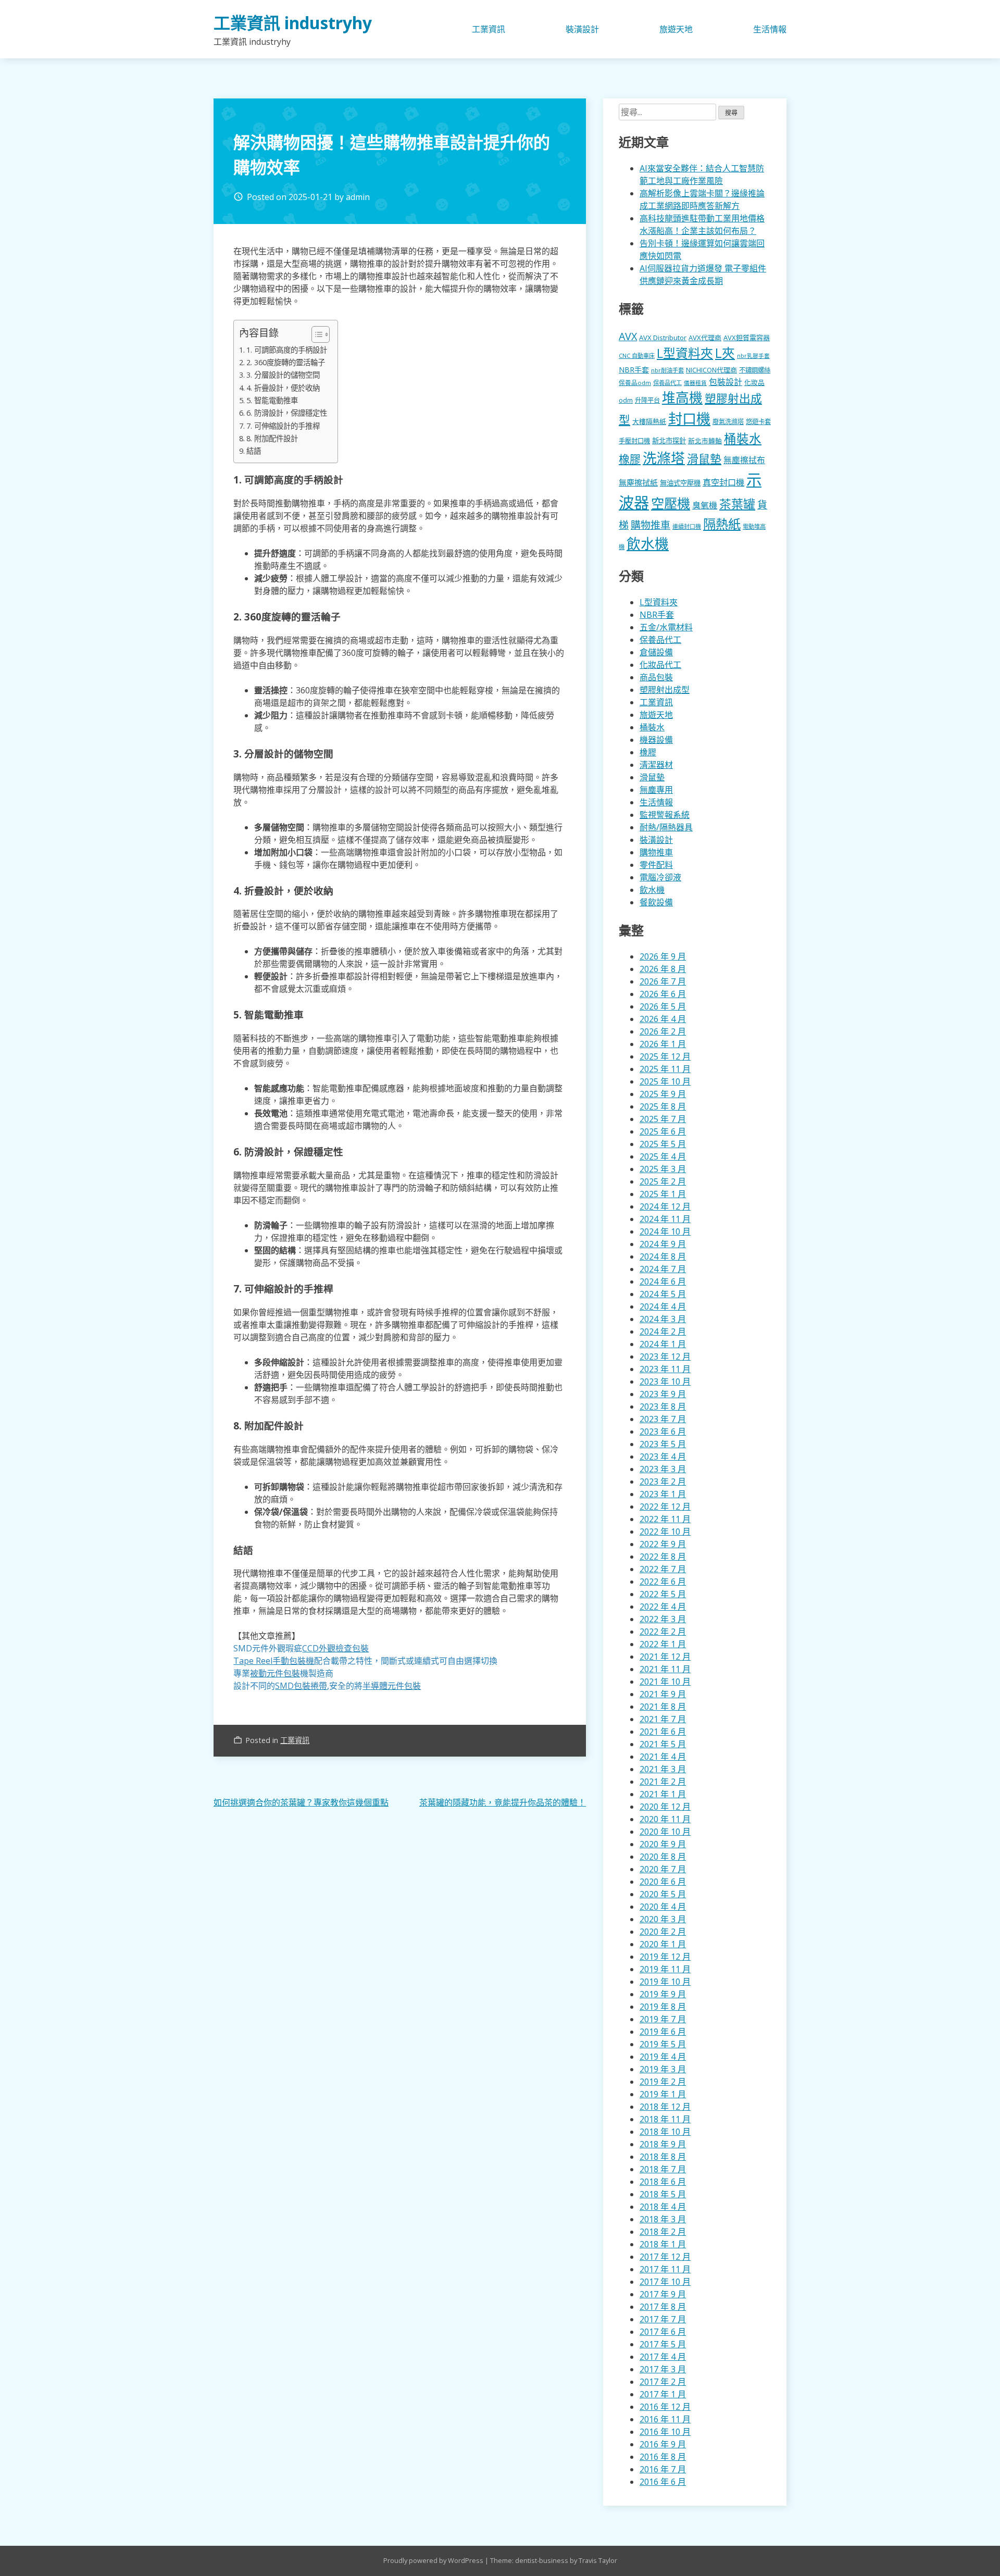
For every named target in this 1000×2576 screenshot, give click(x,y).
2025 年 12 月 (665, 1056)
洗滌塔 (664, 458)
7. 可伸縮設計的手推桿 (283, 426)
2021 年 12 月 (665, 1657)
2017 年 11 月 (665, 2269)
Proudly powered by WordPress (434, 2560)
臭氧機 (705, 505)
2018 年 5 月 (663, 2194)
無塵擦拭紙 (638, 482)
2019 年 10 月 (665, 1982)
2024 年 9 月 (663, 1244)
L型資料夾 (685, 353)
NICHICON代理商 (711, 370)
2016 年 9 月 (663, 2444)
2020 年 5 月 (663, 1894)
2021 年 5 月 (663, 1744)
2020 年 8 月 (663, 1857)
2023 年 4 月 (663, 1457)
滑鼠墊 (704, 458)
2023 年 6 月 (663, 1432)
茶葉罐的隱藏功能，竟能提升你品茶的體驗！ (503, 1802)
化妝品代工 (660, 665)
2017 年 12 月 (665, 2257)
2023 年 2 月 (663, 1482)
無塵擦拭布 (744, 460)
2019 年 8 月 (663, 2007)
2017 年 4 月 (663, 2357)
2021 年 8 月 (663, 1707)
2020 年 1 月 (663, 1944)
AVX (628, 336)
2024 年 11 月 (665, 1219)
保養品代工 (667, 383)
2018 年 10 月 (665, 2132)
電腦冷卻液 (660, 877)
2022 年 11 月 (665, 1519)
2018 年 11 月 (665, 2119)
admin (358, 197)
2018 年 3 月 (663, 2219)
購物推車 (651, 525)
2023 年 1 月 (663, 1494)
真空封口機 (723, 482)
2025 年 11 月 (665, 1069)
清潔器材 (656, 765)
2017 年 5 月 (663, 2344)
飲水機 (648, 544)
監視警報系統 (665, 815)
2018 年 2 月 (663, 2232)
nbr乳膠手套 (753, 356)
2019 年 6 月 (663, 2032)
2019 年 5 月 (663, 2044)
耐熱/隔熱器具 (666, 827)
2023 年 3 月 (663, 1469)
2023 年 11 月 (665, 1369)
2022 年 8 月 (663, 1557)
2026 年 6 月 (663, 994)
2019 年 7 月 (663, 2019)
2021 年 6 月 (663, 1732)
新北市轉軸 (705, 441)
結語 (254, 451)
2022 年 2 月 (663, 1632)
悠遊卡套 (758, 422)
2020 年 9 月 (663, 1844)
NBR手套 (634, 370)
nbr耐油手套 (667, 370)
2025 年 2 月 (663, 1181)
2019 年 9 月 (663, 1994)
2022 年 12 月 (665, 1507)
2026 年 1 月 (663, 1044)
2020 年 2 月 (663, 1932)
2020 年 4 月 (663, 1907)
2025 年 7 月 (663, 1119)
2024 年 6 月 (663, 1281)
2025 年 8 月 (663, 1106)
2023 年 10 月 (665, 1382)
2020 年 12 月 (665, 1807)
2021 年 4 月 (663, 1757)
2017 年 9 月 (663, 2294)
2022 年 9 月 (663, 1544)
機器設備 (656, 740)
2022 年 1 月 (663, 1644)
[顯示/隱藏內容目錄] (315, 334)
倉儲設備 (656, 652)
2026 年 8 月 (663, 969)
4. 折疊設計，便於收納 (283, 388)
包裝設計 (726, 382)
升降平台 (647, 400)
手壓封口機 (634, 441)
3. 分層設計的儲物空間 (283, 375)
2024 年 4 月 (663, 1306)
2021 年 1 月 (663, 1794)
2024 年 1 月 (663, 1344)
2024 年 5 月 (663, 1294)
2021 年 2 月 (663, 1782)
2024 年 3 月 (663, 1319)
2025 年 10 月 (665, 1081)
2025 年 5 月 (663, 1144)
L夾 (725, 353)
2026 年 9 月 (663, 956)
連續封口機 (687, 526)
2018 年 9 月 (663, 2144)
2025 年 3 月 (663, 1169)
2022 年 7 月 (663, 1569)
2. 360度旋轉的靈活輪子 (286, 362)
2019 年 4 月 (663, 2057)
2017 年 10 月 (665, 2282)
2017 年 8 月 (663, 2307)
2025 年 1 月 (663, 1194)
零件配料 (656, 865)
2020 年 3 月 (663, 1919)
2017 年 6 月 (663, 2332)
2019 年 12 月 (665, 1957)
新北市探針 (669, 441)
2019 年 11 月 (665, 1969)
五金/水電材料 (666, 627)
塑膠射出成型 (665, 690)
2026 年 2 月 (663, 1031)
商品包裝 (656, 677)
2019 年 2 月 (663, 2082)
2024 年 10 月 (665, 1231)
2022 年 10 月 (665, 1532)
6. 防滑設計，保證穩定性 (287, 413)
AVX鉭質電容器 (747, 338)
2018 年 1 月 (663, 2244)
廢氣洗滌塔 (728, 422)
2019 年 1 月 (663, 2094)
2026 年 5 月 (663, 1006)
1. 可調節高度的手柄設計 (287, 350)
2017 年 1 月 (663, 2394)
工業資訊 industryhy (293, 23)
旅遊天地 (676, 29)
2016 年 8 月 (663, 2457)
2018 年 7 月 (663, 2169)
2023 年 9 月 (663, 1394)
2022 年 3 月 (663, 1619)
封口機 (689, 419)
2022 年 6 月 (663, 1582)
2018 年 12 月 (665, 2107)
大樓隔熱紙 (649, 421)
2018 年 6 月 (663, 2182)
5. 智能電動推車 (272, 400)
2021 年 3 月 (663, 1769)
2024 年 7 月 (663, 1269)
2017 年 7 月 (663, 2319)
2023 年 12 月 (665, 1357)
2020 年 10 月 (665, 1832)
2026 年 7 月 (663, 981)
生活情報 (770, 29)
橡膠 (630, 459)
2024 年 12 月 (665, 1206)
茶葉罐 (737, 504)
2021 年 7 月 (663, 1719)
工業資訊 (489, 29)
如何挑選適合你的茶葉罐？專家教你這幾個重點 (301, 1802)
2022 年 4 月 (663, 1607)
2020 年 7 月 (663, 1869)
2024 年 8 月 (663, 1256)
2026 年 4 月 (663, 1019)
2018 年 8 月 (663, 2157)
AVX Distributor (663, 338)
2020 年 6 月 (663, 1882)
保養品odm (635, 383)
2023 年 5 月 (663, 1444)
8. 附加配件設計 (272, 438)
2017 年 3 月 (663, 2369)
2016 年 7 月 (663, 2469)
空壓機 (671, 503)
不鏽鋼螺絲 (755, 370)
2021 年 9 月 (663, 1694)
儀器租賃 (695, 383)
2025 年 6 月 (663, 1131)
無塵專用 (656, 790)
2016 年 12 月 (665, 2407)
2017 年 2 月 (663, 2382)
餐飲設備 (656, 902)
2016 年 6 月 (663, 2482)
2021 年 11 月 (665, 1669)
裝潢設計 (582, 29)
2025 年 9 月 (663, 1094)
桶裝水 (743, 439)
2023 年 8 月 (663, 1407)
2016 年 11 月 (665, 2419)
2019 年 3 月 (663, 2069)
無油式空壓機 (680, 483)
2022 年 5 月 (663, 1594)
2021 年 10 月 (665, 1682)
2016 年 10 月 (665, 2432)
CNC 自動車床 (637, 356)
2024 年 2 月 (663, 1331)
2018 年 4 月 (663, 2207)
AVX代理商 (705, 338)
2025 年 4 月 (663, 1156)
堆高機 (682, 398)
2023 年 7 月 (663, 1419)
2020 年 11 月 (665, 1819)
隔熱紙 (722, 524)
